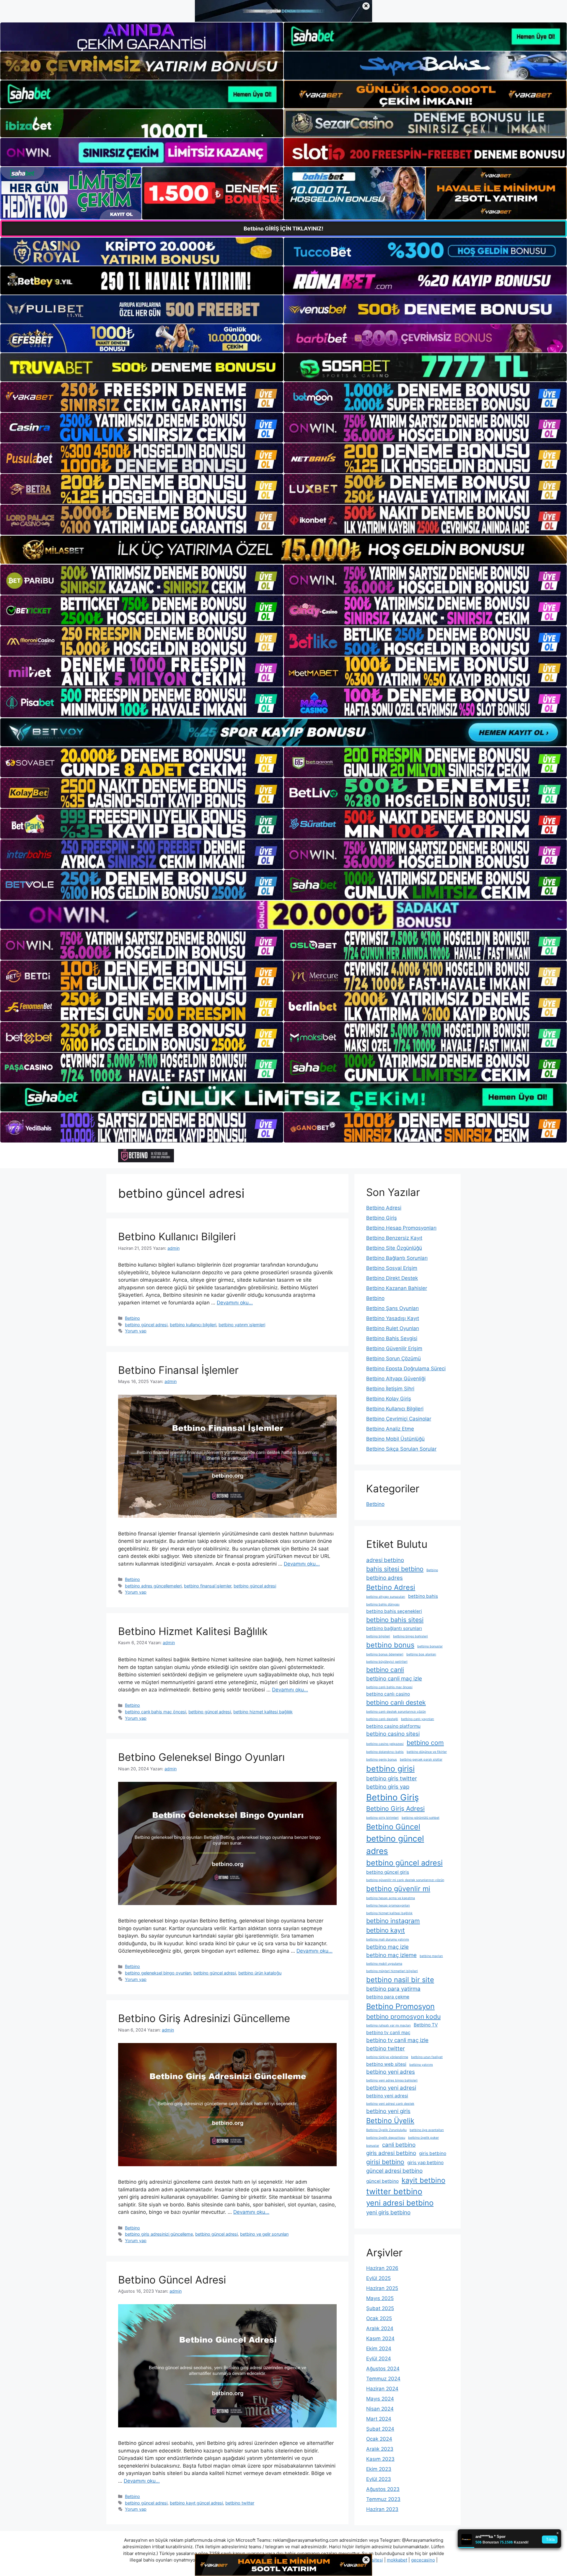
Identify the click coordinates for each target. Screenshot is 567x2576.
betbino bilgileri (378, 1636)
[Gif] (283, 550)
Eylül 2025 (378, 2278)
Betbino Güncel (393, 1827)
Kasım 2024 (380, 2338)
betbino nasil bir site (400, 1980)
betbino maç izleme (391, 1955)
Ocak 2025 (379, 2318)
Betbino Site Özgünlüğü (394, 1248)
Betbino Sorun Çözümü (394, 1358)
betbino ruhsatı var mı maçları (388, 2025)
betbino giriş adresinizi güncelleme (159, 2234)
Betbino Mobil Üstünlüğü (395, 1439)
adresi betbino (385, 1560)
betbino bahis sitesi (395, 1620)
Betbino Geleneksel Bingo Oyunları (201, 1757)
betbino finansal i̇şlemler (208, 1586)
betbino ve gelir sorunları (264, 2234)
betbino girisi (390, 1769)
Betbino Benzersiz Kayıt (394, 1238)
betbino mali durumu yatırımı (388, 1939)
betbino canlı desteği (382, 1719)
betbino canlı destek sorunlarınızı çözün (396, 1712)
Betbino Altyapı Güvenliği (396, 1379)
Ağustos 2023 (383, 2489)
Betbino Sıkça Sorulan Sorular (401, 1449)
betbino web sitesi (386, 2064)
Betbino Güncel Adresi (172, 2280)
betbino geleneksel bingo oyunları (158, 1973)
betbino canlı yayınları (418, 1719)
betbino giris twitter (392, 1778)
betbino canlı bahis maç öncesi (155, 1712)
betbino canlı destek (396, 1702)
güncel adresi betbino (394, 2171)
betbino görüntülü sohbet (421, 1818)
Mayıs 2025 (380, 2298)
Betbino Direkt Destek (392, 1278)
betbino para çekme (388, 1997)
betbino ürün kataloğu (260, 1973)
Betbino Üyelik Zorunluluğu (386, 2130)
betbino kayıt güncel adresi (196, 2503)
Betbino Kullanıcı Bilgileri (177, 1236)
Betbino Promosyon (400, 2006)
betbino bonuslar (430, 1646)
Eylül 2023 (379, 2479)
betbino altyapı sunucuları (386, 1597)
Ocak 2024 (379, 2439)
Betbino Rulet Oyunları (393, 1328)
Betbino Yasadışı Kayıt (393, 1318)
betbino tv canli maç (388, 2033)
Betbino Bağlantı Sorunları (397, 1258)
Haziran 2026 (382, 2268)
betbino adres (384, 1578)
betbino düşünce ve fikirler (427, 1752)
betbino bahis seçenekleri (394, 1611)
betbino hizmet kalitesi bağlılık (263, 1712)
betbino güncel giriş (388, 1872)
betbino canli (385, 1670)
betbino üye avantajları (427, 2130)
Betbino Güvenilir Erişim (394, 1348)
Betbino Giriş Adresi (395, 1808)
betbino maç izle (387, 1947)
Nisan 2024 (380, 2409)
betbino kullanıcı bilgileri (193, 1325)
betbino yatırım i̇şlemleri (242, 1325)
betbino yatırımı (421, 2065)
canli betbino (399, 2145)
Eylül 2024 (379, 2359)
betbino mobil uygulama (384, 1964)
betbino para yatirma (393, 1989)
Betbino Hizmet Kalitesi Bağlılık (193, 1631)
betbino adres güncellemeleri (153, 1586)
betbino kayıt (386, 1930)
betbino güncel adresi (146, 1325)
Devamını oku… (235, 1303)
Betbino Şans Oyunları (392, 1308)
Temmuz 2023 (383, 2499)
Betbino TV (426, 2025)
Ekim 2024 (379, 2349)
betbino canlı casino (388, 1694)
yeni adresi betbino (400, 2203)
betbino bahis (423, 1596)
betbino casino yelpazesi (385, 1744)
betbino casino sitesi (393, 1734)
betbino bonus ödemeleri (385, 1654)
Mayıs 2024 (380, 2399)
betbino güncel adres (395, 1845)
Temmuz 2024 (383, 2379)
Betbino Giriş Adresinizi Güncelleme (204, 2018)
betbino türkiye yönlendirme (387, 2057)
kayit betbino (423, 2180)
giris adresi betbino (391, 2153)
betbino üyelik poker (423, 2138)
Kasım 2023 (380, 2459)
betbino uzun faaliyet (427, 2057)
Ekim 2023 (379, 2469)
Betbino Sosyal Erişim (392, 1268)
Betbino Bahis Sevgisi (392, 1338)
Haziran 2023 (382, 2509)
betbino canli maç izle (394, 1679)
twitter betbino (394, 2191)
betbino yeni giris (388, 2111)
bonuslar (373, 2146)
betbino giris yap (388, 1787)
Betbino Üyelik (390, 2121)
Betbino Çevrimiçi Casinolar (399, 1419)
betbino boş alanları (421, 1654)
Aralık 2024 (380, 2328)
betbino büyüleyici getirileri (387, 1662)
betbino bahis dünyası (383, 1604)
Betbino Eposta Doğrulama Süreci (406, 1369)
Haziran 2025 (382, 2288)
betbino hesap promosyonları (388, 1905)
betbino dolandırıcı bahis (385, 1752)
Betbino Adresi (384, 1208)
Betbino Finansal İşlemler (178, 1370)
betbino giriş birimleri (382, 1818)
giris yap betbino (425, 2163)
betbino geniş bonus (382, 1760)
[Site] (142, 397)
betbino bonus (390, 1645)
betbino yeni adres (391, 2072)
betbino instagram (393, 1921)
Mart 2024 (379, 2419)
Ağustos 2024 (383, 2369)
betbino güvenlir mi (398, 1889)
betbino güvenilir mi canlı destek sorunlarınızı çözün (405, 1880)
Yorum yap (136, 1331)
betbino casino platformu (393, 1726)
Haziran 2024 (382, 2389)
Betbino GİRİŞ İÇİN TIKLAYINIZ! (283, 229)
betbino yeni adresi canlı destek (390, 2104)
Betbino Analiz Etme (390, 1429)
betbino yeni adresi (391, 2088)
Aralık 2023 (380, 2449)
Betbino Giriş (382, 1218)
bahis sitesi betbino (395, 1569)
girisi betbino (385, 2162)
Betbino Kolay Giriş (389, 1399)
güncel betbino (382, 2181)
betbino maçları (431, 1956)
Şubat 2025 (380, 2308)
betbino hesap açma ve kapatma (391, 1898)
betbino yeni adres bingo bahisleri (392, 2080)
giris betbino (433, 2153)
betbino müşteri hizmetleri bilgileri (392, 1971)
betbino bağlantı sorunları (394, 1628)
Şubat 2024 (380, 2429)
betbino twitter (240, 2503)
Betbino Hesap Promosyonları (401, 1228)
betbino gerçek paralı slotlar (421, 1760)
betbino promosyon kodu (403, 2016)
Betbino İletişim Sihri (390, 1389)
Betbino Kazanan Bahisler (397, 1288)
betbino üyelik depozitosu (386, 2138)
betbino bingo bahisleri (410, 1636)
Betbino (132, 1318)
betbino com (425, 1743)
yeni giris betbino (388, 2212)
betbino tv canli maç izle (397, 2040)
